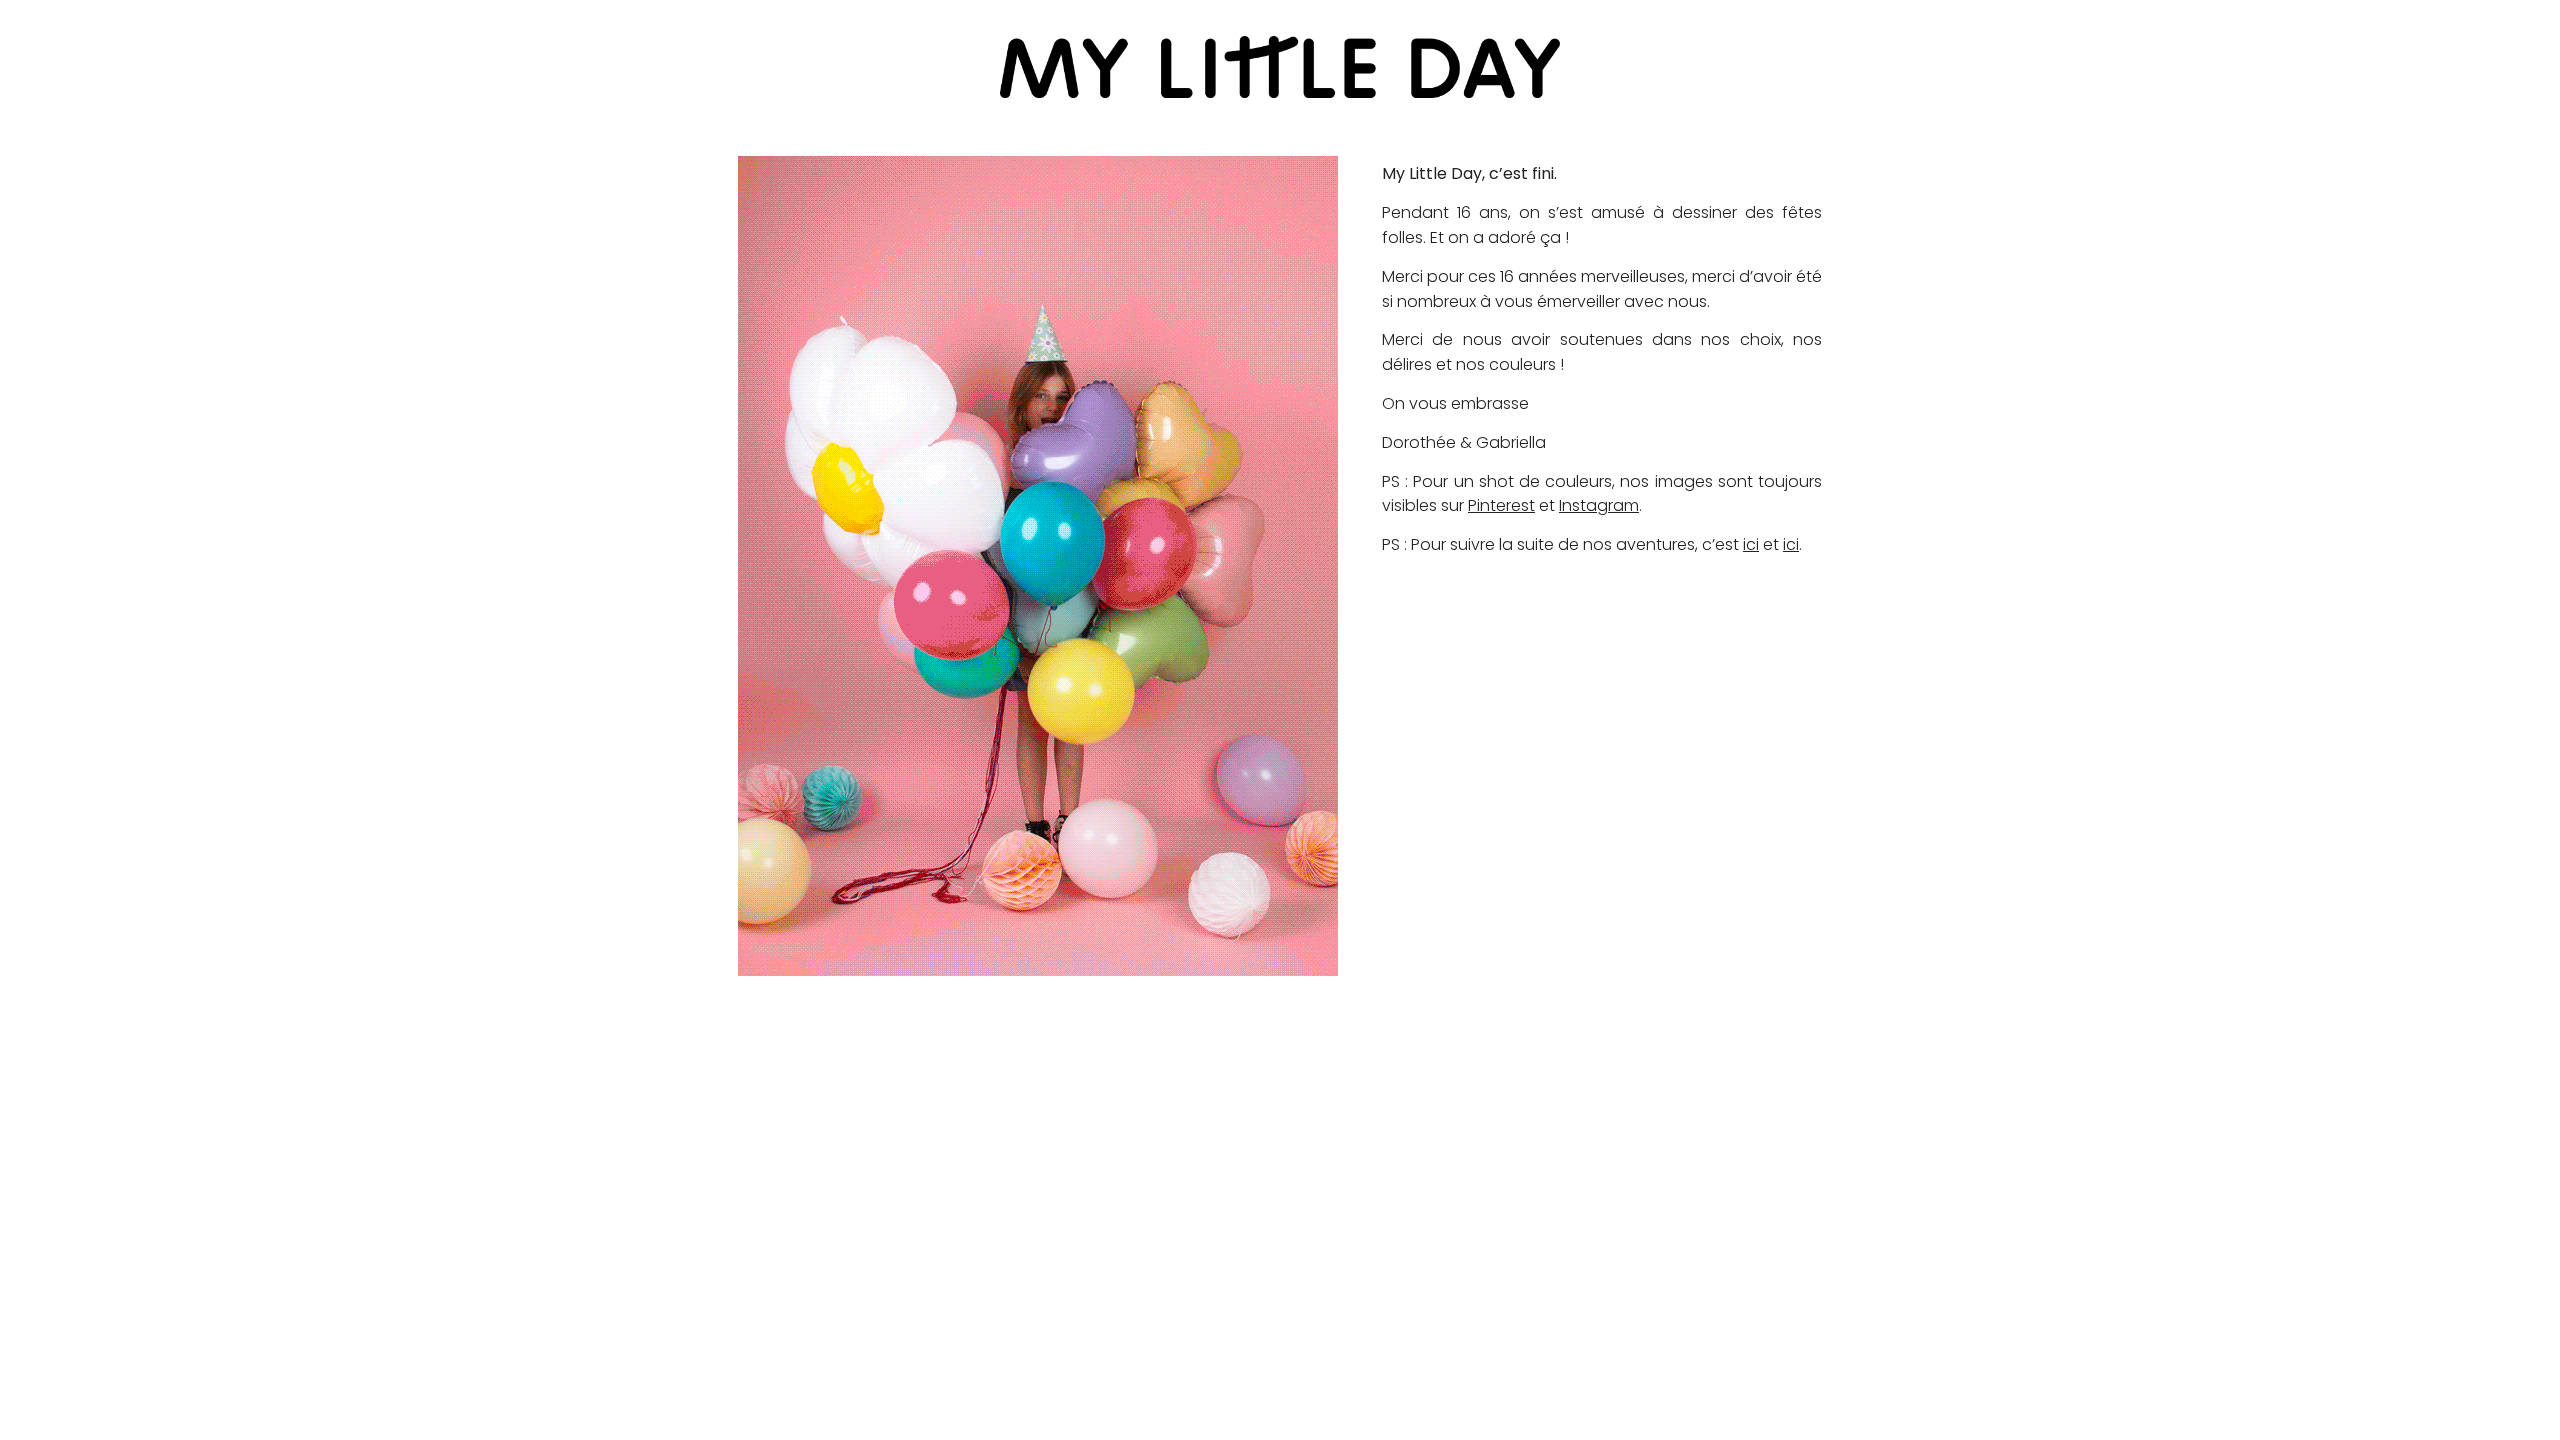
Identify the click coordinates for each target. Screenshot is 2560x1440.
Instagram (1599, 505)
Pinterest (1501, 505)
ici (1751, 544)
